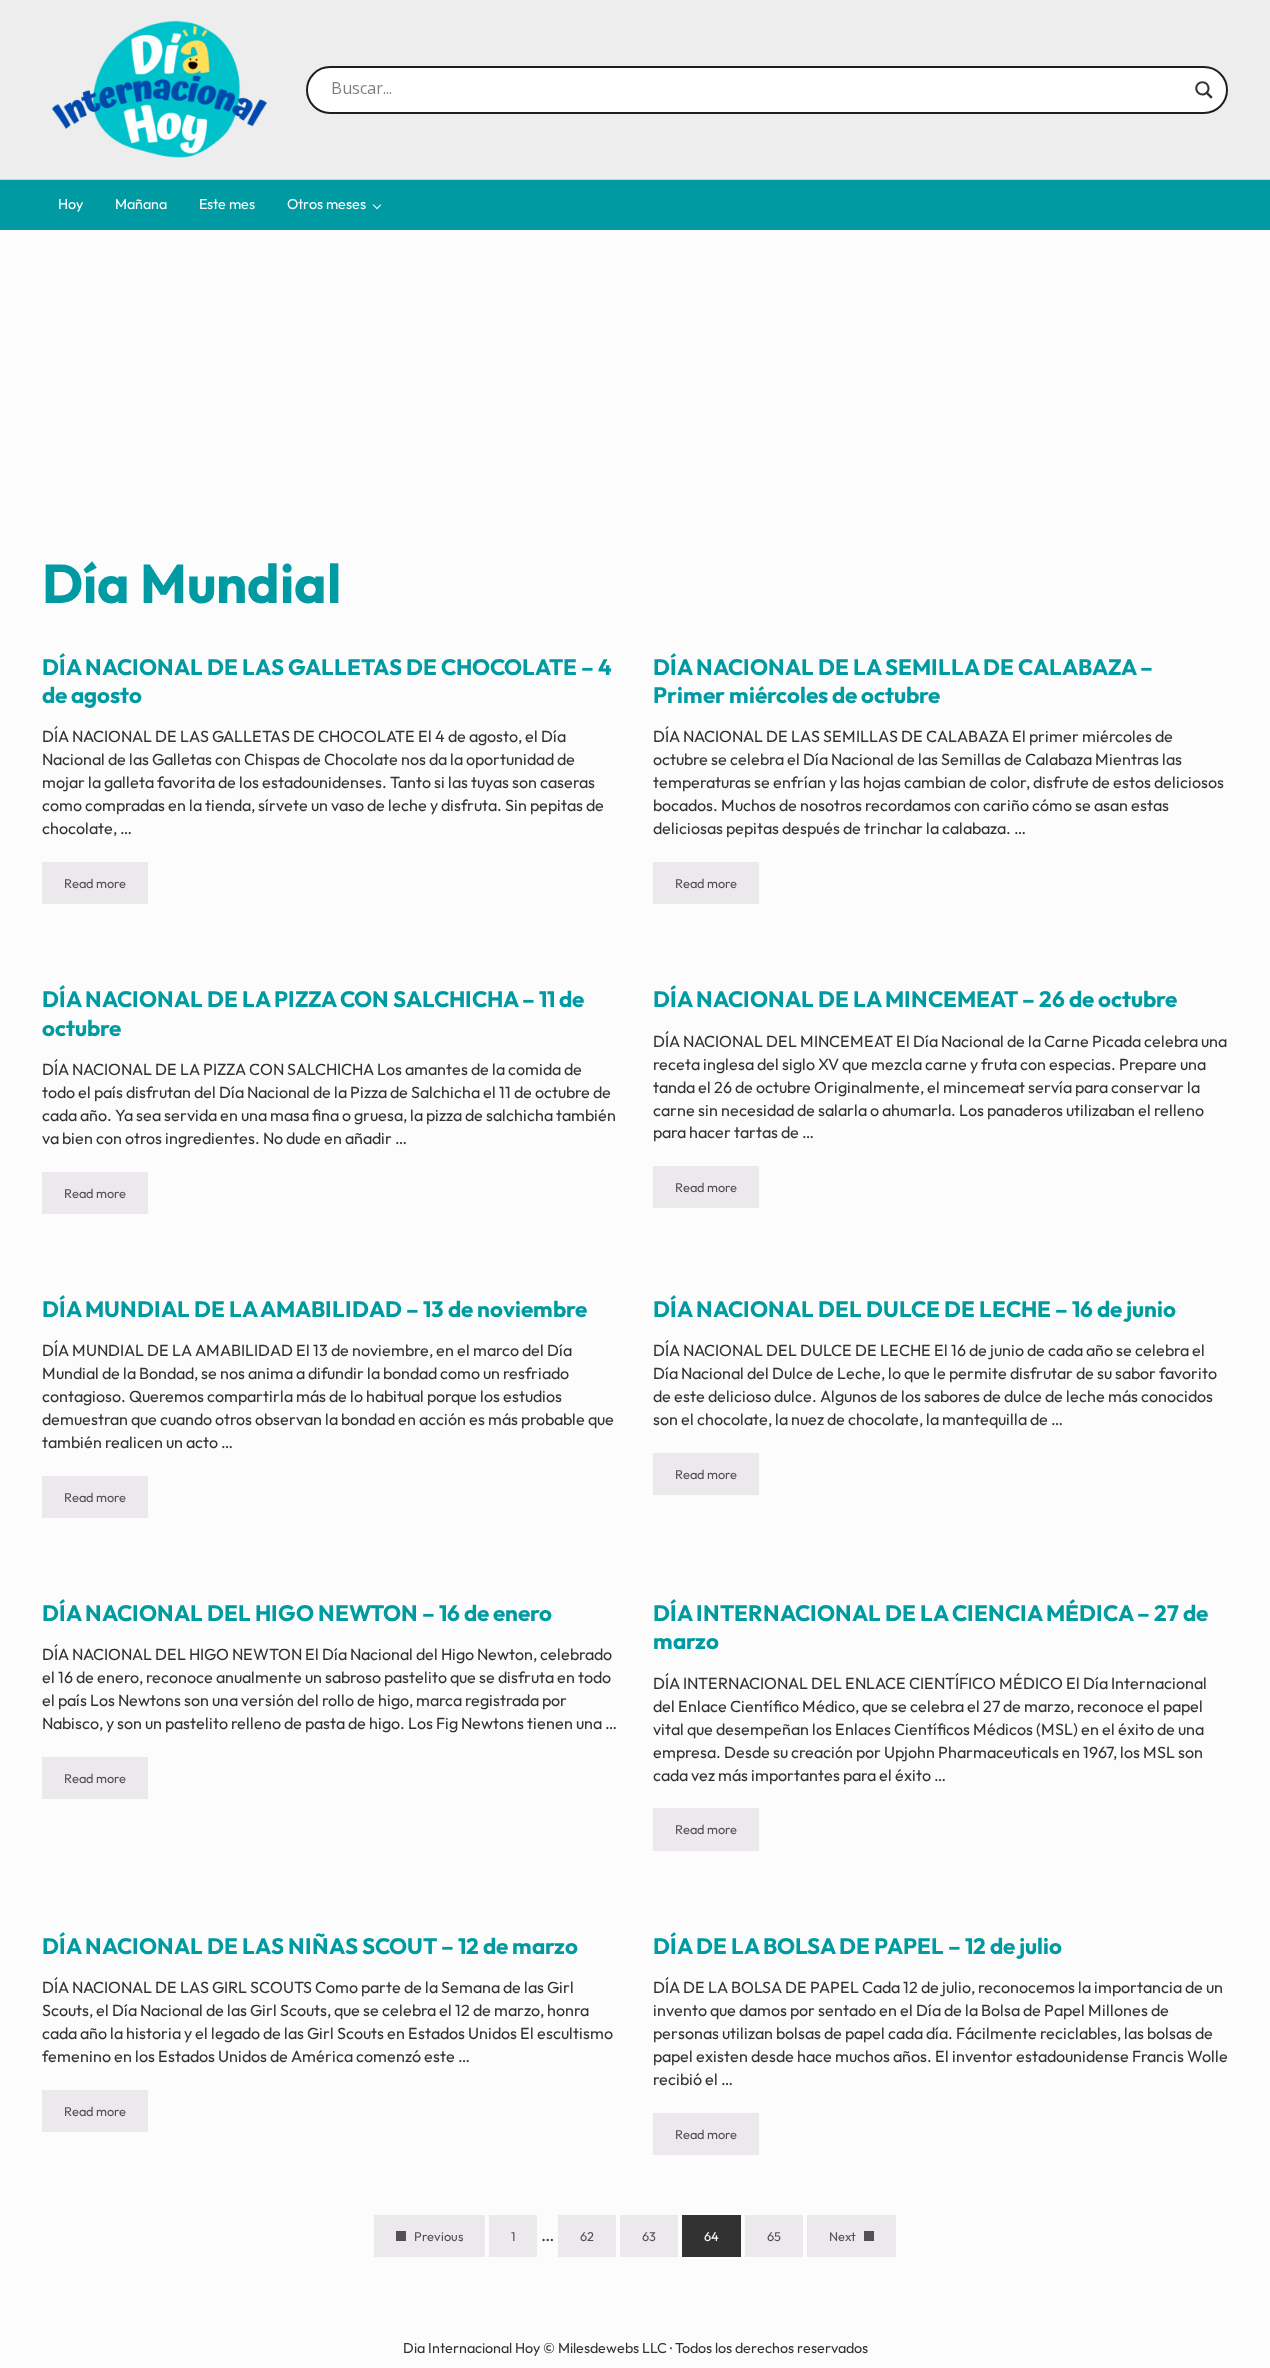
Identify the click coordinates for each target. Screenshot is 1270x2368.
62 (598, 2239)
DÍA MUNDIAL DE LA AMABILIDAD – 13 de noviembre (314, 1309)
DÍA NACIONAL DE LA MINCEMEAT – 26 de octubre (915, 999)
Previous (438, 2236)
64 (722, 2239)
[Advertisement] (635, 398)
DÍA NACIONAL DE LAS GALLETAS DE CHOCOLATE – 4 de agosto (327, 681)
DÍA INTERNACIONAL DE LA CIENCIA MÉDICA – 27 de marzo (930, 1627)
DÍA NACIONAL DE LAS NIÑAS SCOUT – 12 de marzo (310, 1946)
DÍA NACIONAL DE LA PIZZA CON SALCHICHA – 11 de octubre (313, 1013)
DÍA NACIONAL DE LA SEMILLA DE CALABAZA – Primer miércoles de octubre (903, 681)
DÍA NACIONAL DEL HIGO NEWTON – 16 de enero (297, 1613)
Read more (106, 886)
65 (785, 2239)
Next (842, 2236)
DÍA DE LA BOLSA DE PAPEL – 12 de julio (857, 1946)
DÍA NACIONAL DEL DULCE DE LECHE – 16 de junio (914, 1309)
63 (660, 2239)
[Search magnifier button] (1204, 90)
